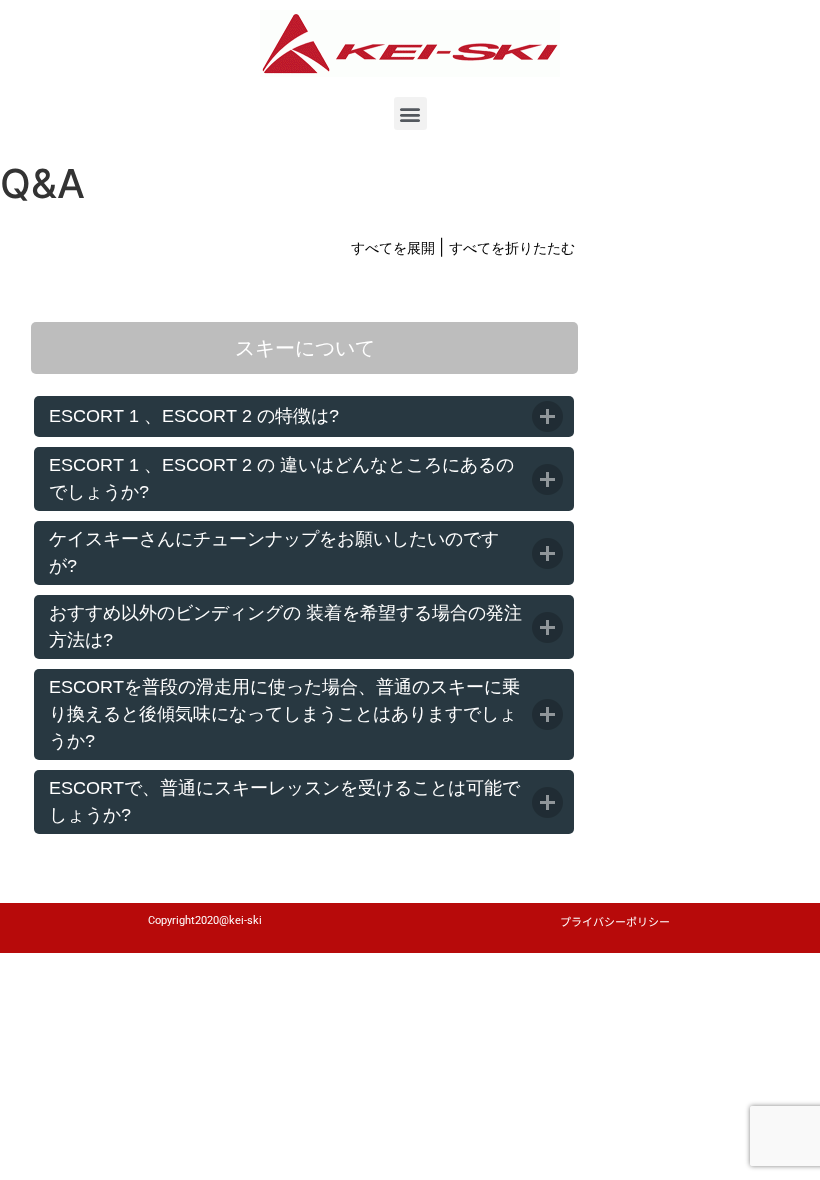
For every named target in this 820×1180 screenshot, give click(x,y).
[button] (410, 113)
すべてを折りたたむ (512, 247)
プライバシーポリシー (615, 921)
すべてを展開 (395, 247)
